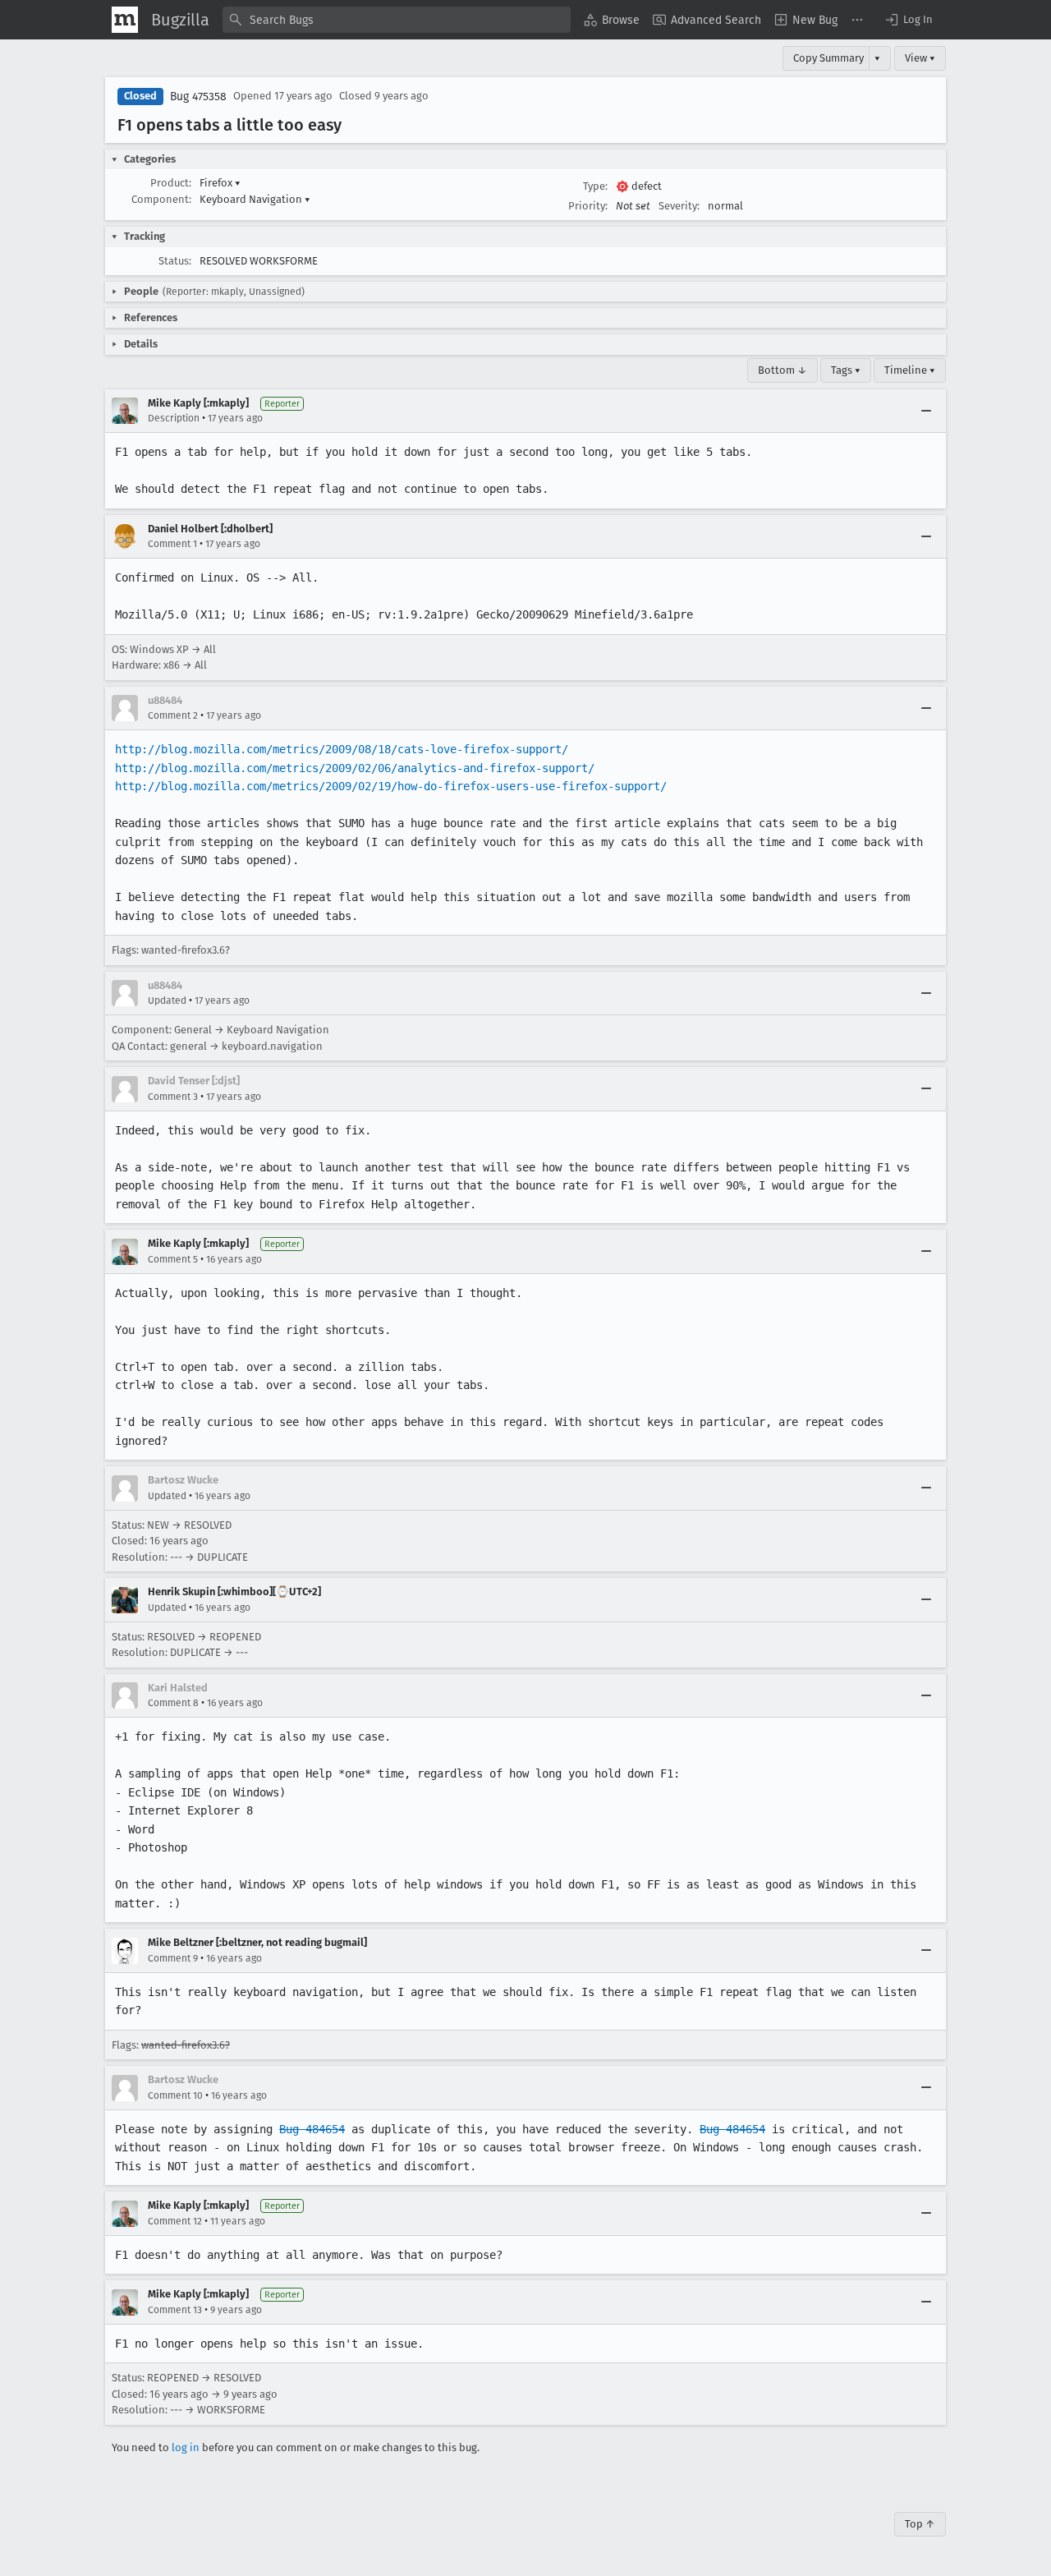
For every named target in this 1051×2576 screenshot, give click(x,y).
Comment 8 (173, 1703)
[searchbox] (397, 20)
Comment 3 (173, 1097)
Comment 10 (175, 2095)
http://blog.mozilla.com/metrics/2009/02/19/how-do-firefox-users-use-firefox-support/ (391, 786)
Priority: (588, 206)
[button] (908, 20)
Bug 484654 (312, 2129)
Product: (171, 183)
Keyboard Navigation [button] (255, 199)
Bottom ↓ (783, 370)
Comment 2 (173, 715)
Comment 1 (172, 544)
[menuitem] (612, 20)
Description (174, 418)
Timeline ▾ (910, 370)
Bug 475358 (198, 97)
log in (186, 2447)
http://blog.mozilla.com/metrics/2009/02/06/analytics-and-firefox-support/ (355, 768)
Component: (161, 199)
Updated (167, 1000)
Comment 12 (175, 2221)
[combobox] (397, 20)
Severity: (679, 206)
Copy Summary (828, 58)
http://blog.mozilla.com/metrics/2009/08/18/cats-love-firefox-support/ (342, 749)
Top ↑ (920, 2524)
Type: (595, 186)
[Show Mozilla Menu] (125, 20)
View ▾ (920, 58)
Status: (175, 261)
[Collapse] (926, 411)
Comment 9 (173, 1958)
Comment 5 (173, 1259)
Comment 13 (175, 2310)
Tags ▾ (846, 370)
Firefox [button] (220, 183)
